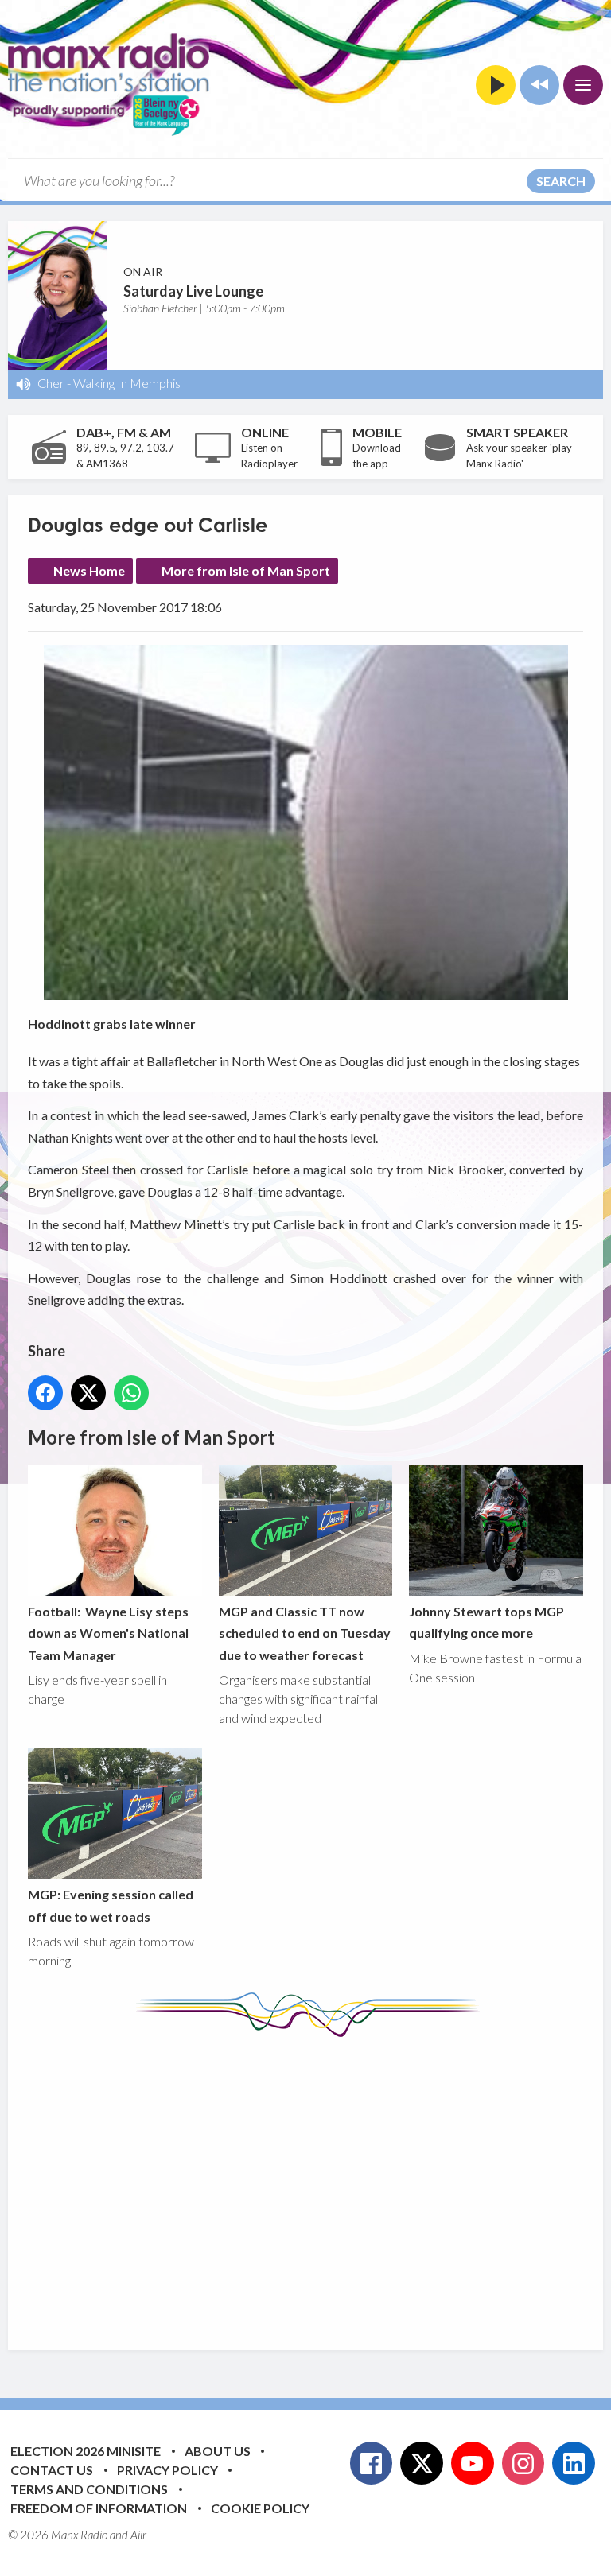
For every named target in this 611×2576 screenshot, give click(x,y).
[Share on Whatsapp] (131, 1393)
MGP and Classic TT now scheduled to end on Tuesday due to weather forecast (305, 1633)
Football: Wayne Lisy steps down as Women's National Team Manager (108, 1633)
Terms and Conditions (89, 2489)
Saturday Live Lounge (193, 291)
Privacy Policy (167, 2470)
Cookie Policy (260, 2508)
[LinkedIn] (574, 2463)
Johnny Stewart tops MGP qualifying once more (486, 1622)
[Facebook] (372, 2463)
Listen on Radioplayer (269, 456)
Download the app (377, 456)
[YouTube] (473, 2463)
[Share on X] (88, 1393)
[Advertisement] (319, 2182)
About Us (218, 2451)
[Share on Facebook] (45, 1393)
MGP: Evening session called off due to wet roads (111, 1905)
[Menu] (583, 85)
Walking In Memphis (127, 383)
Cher (51, 383)
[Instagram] (523, 2463)
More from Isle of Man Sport (246, 570)
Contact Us (52, 2470)
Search (561, 181)
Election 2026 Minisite (86, 2451)
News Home (89, 570)
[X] (422, 2463)
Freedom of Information (99, 2508)
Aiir (138, 2535)
